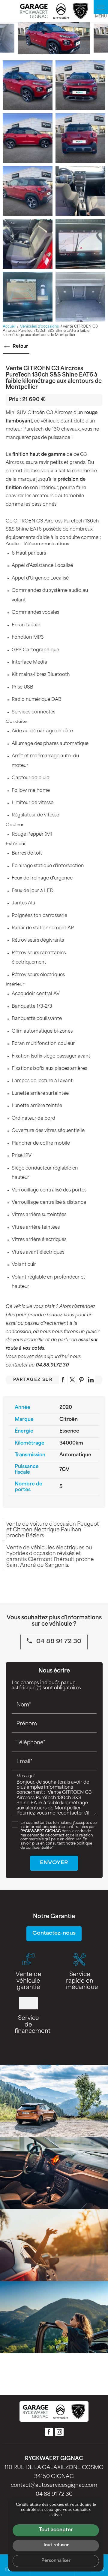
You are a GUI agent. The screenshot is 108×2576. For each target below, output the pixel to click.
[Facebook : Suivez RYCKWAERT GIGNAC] (49, 2432)
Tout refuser (56, 2545)
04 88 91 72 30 (58, 1642)
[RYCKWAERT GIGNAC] (54, 11)
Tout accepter (56, 2530)
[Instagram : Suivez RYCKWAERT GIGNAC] (59, 2432)
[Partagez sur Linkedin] (91, 1380)
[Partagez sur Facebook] (63, 1380)
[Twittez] (72, 1380)
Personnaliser (56, 2561)
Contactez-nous (54, 1934)
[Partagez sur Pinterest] (82, 1380)
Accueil (9, 327)
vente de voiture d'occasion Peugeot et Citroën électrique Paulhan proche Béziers (53, 1530)
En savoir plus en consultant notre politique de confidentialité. (56, 1844)
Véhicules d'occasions (40, 327)
